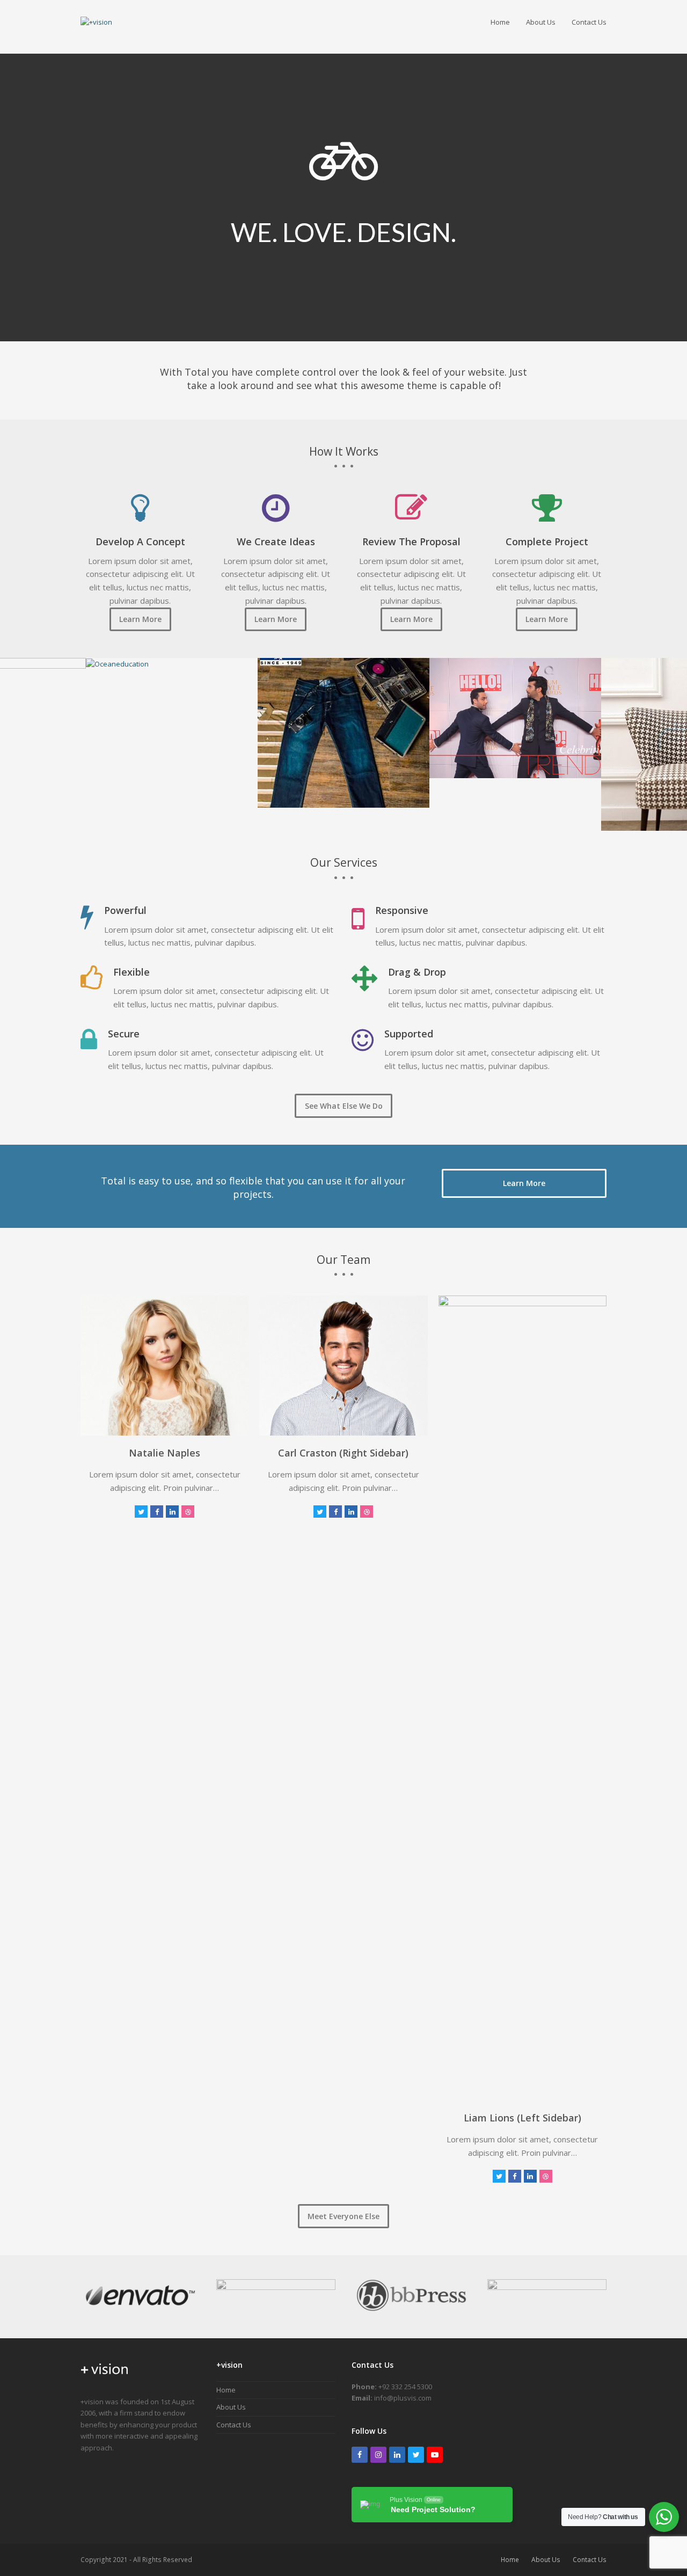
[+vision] (105, 2379)
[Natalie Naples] (165, 1365)
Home (226, 2390)
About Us (231, 2407)
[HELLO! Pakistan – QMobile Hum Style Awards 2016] (515, 717)
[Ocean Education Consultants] (117, 663)
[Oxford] (343, 732)
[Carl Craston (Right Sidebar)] (343, 1365)
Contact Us (234, 2425)
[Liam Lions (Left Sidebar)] (522, 1697)
